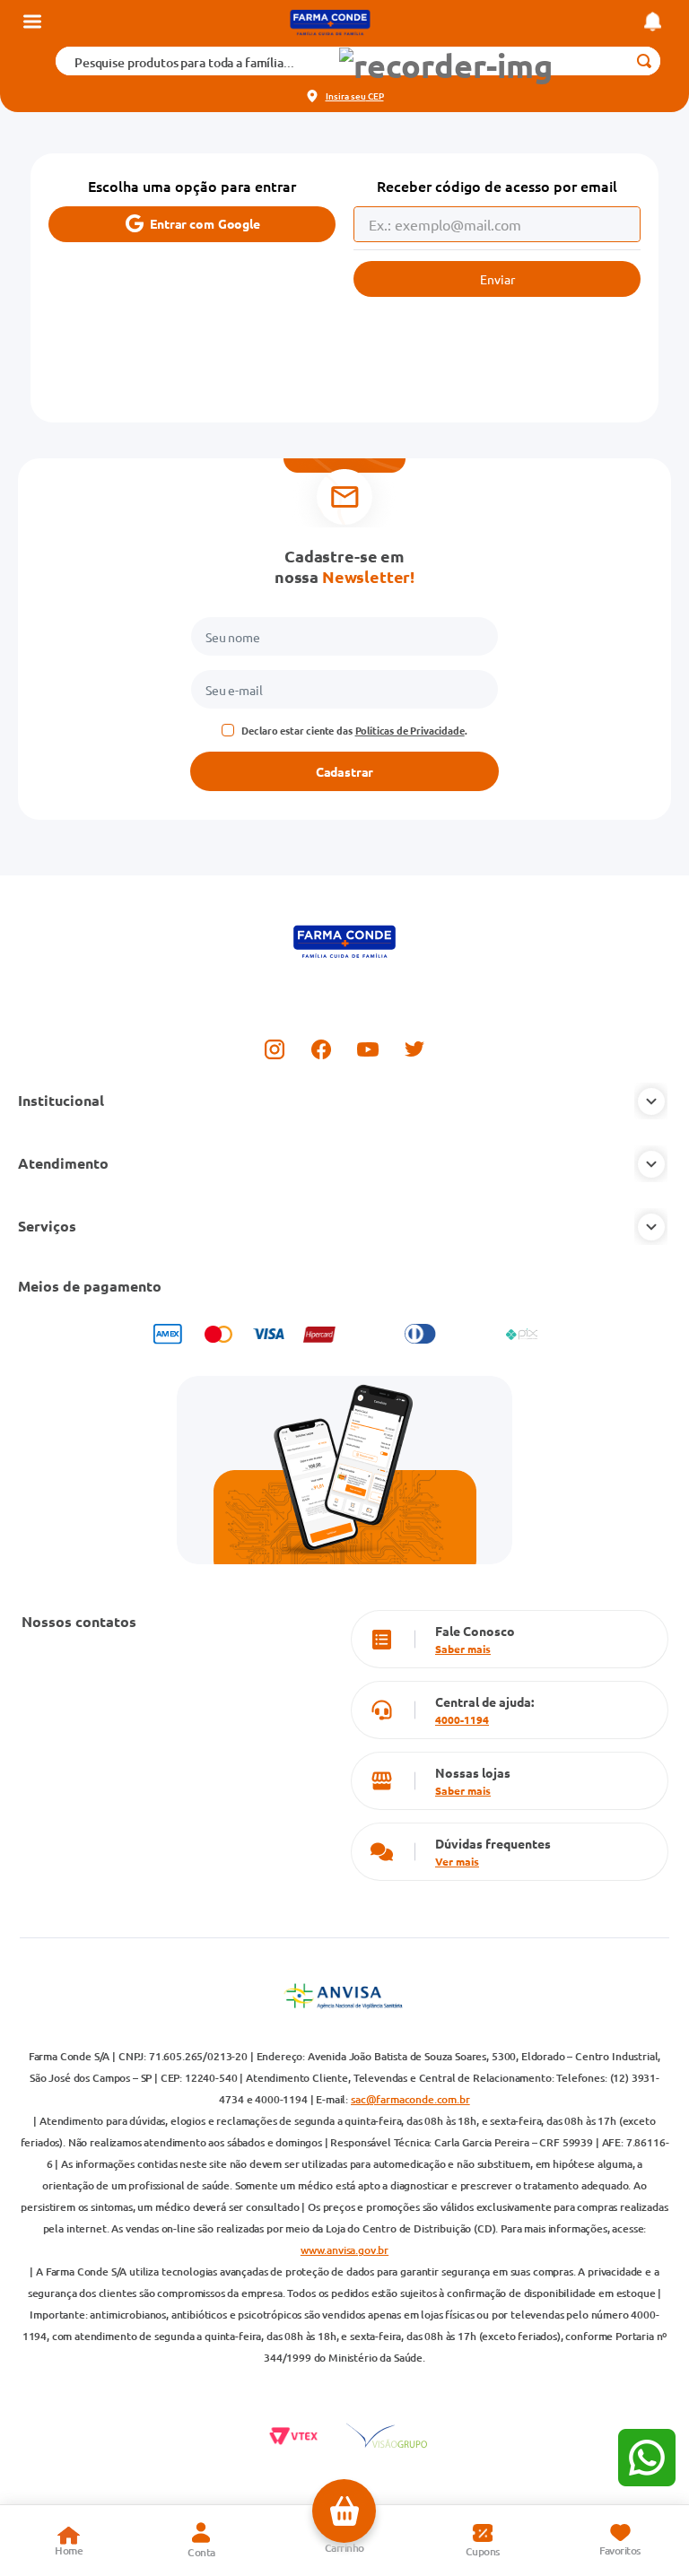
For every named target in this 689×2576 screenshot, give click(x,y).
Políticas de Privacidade (410, 730)
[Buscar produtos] (644, 61)
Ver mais (457, 1861)
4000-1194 (462, 1719)
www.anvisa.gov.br (344, 2250)
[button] (446, 66)
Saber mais (463, 1649)
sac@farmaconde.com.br (410, 2099)
